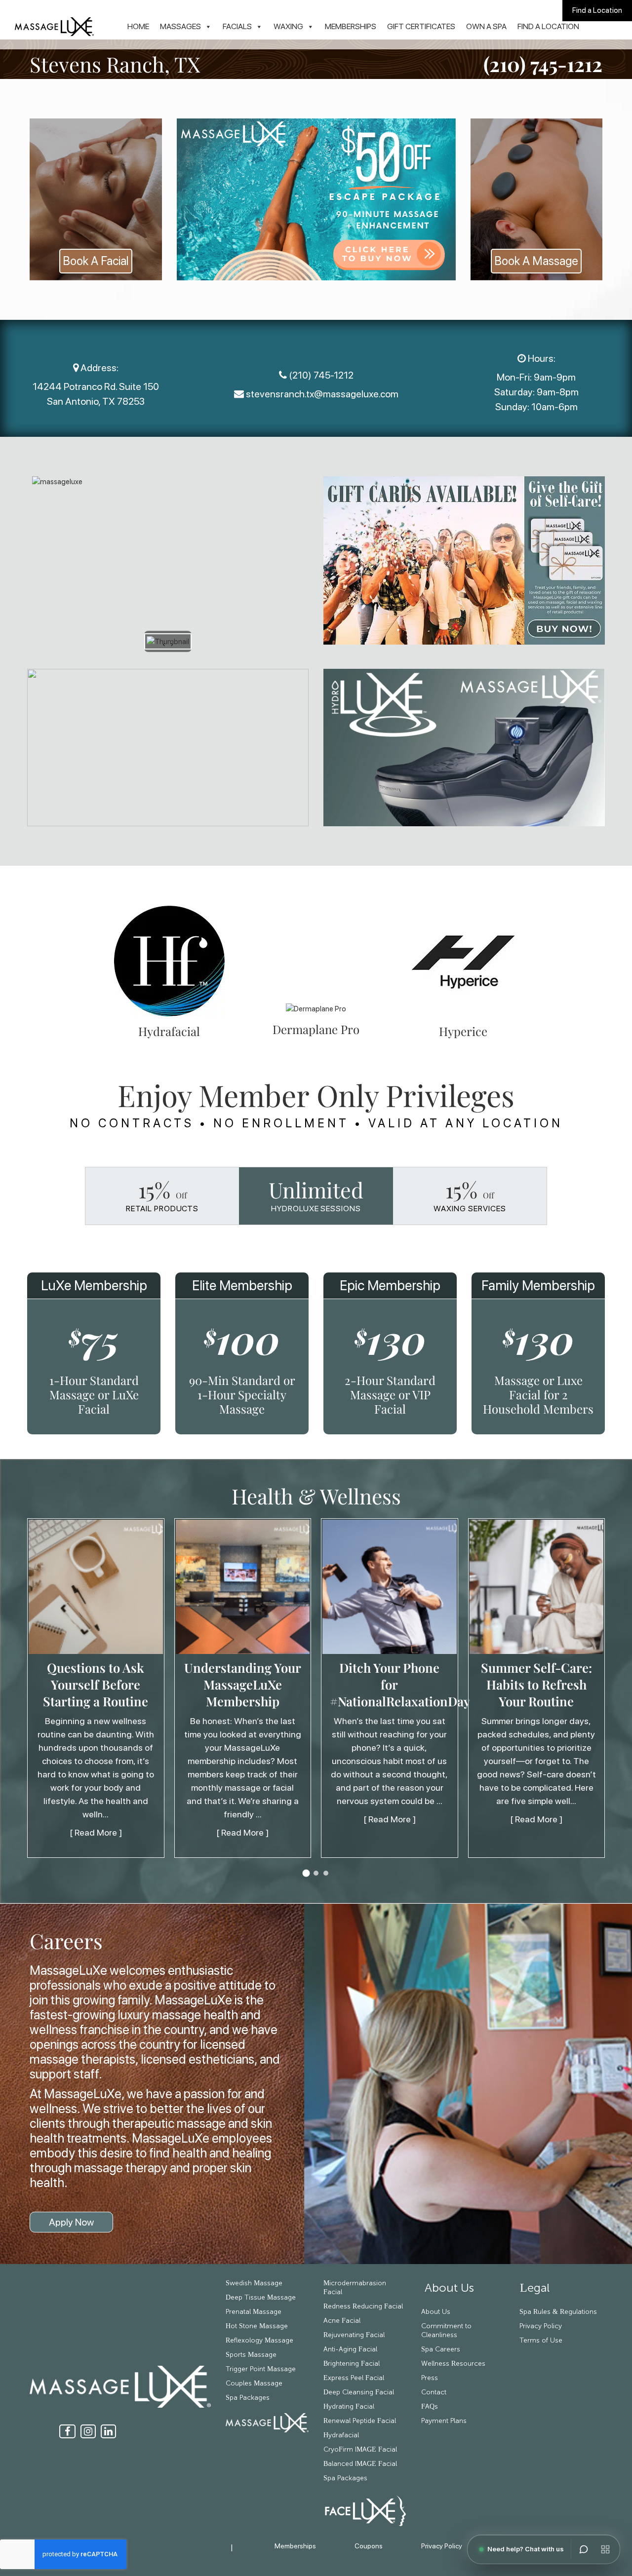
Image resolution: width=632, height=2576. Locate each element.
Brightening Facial (352, 2364)
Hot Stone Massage (257, 2326)
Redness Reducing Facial (363, 2307)
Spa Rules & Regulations (558, 2312)
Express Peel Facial (354, 2378)
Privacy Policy (541, 2326)
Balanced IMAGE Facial (360, 2464)
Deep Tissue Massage (261, 2298)
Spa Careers (441, 2349)
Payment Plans (444, 2421)
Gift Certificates (421, 26)
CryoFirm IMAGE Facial (360, 2450)
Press (430, 2378)
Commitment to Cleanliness (446, 2331)
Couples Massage (254, 2384)
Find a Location (597, 10)
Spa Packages (248, 2398)
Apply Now (71, 2222)
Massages (180, 26)
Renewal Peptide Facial (360, 2421)
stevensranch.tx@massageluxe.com (322, 394)
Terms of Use (541, 2341)
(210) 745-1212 (543, 64)
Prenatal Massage (254, 2312)
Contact (434, 2392)
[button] (306, 1873)
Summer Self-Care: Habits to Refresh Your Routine (536, 1685)
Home (138, 26)
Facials (237, 26)
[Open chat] (584, 2549)
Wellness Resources (453, 2364)
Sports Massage (251, 2355)
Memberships (351, 26)
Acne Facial (342, 2321)
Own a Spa (486, 26)
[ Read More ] (96, 1833)
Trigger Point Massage (261, 2369)
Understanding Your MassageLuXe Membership (243, 1685)
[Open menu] (605, 2549)
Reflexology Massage (259, 2341)
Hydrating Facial (349, 2407)
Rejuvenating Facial (354, 2335)
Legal (535, 2288)
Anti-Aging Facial (350, 2349)
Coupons (369, 2546)
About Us (448, 2288)
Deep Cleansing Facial (359, 2392)
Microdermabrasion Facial (355, 2288)
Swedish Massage (254, 2283)
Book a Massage (536, 261)
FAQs (430, 2407)
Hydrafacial (341, 2435)
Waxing (288, 26)
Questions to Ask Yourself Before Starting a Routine (96, 1685)
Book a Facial (96, 261)
